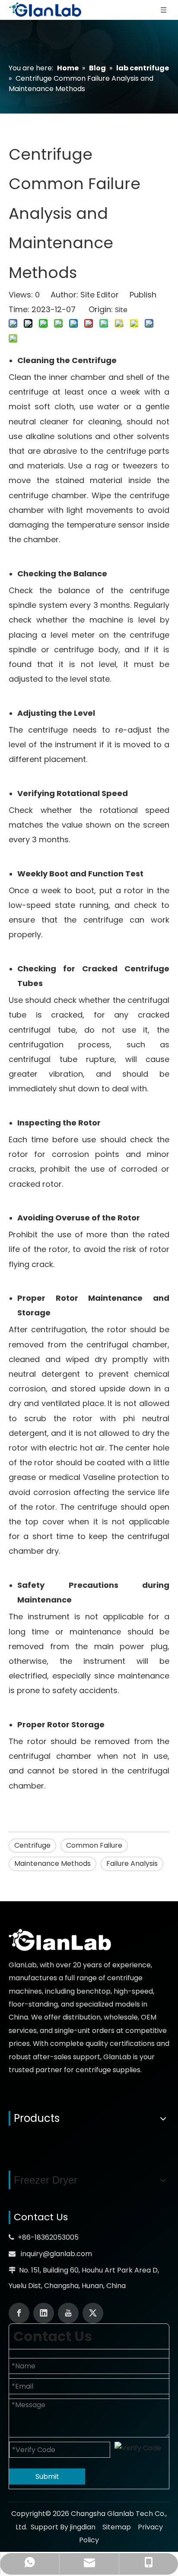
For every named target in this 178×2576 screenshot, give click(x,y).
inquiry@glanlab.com (56, 2254)
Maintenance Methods (52, 1863)
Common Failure (94, 1845)
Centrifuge (32, 1845)
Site (121, 310)
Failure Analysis (132, 1863)
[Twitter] (93, 2313)
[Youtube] (68, 2313)
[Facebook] (19, 2313)
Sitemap (117, 2527)
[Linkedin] (44, 2313)
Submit (47, 2476)
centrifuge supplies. (109, 2070)
